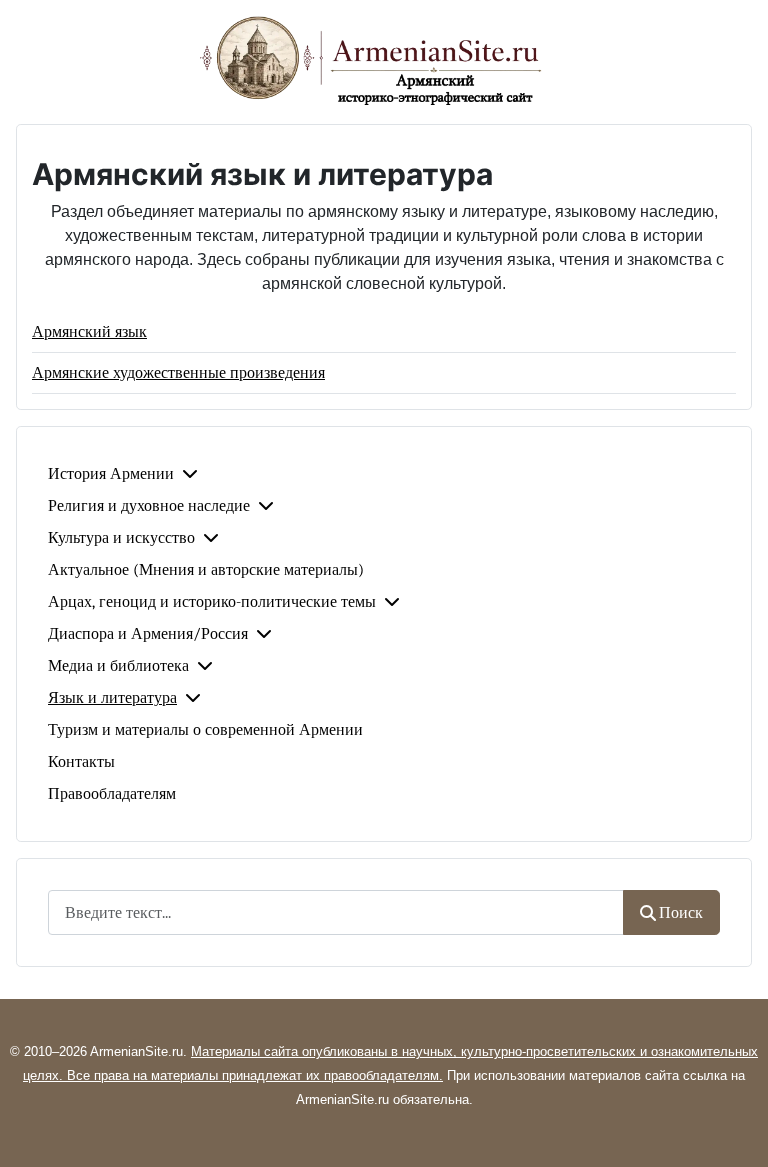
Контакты (81, 762)
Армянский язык (89, 332)
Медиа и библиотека (118, 666)
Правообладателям (112, 794)
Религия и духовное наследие (149, 506)
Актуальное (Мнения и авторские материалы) (206, 570)
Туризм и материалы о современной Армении (205, 730)
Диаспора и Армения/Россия (148, 634)
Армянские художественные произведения (178, 373)
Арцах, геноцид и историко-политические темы (212, 602)
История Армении (111, 474)
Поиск (681, 913)
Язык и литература (112, 698)
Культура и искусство (121, 538)
